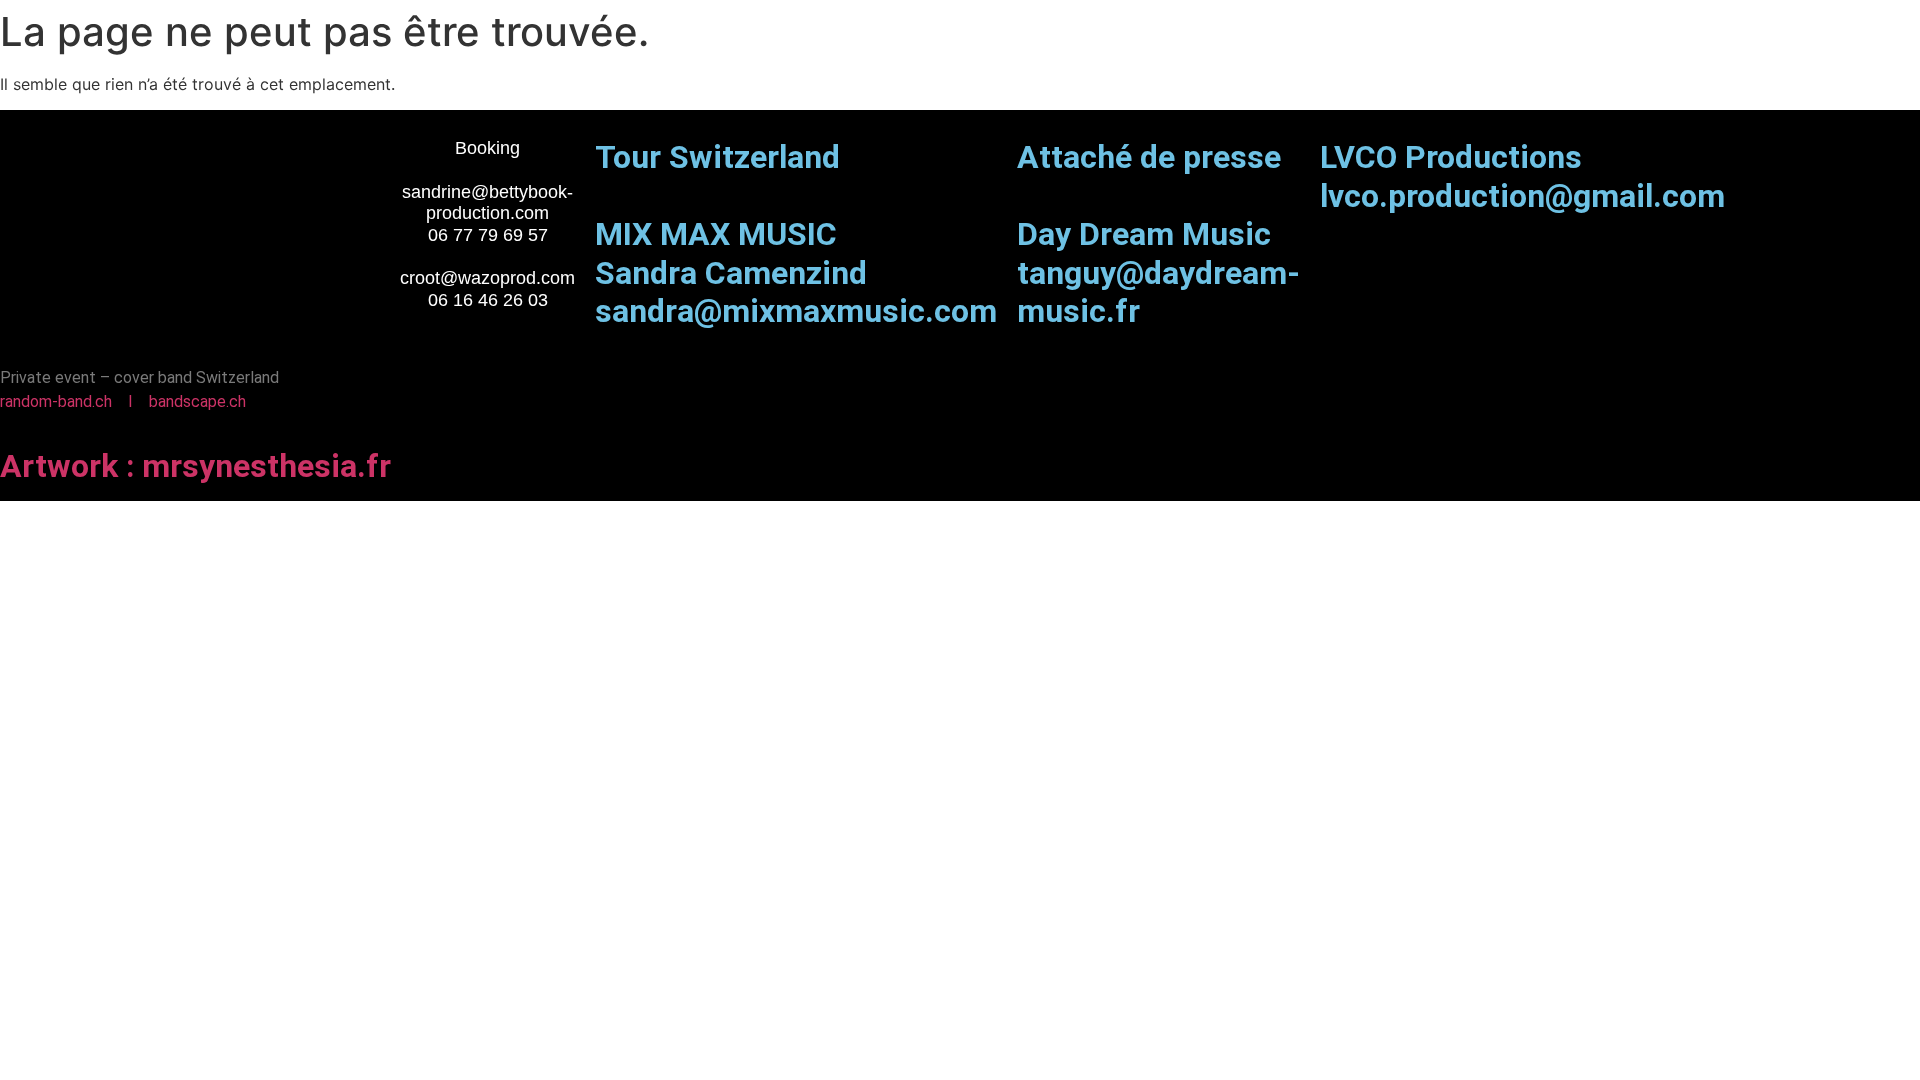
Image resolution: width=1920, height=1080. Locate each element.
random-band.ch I (74, 401)
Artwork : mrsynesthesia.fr (195, 466)
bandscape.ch (197, 401)
